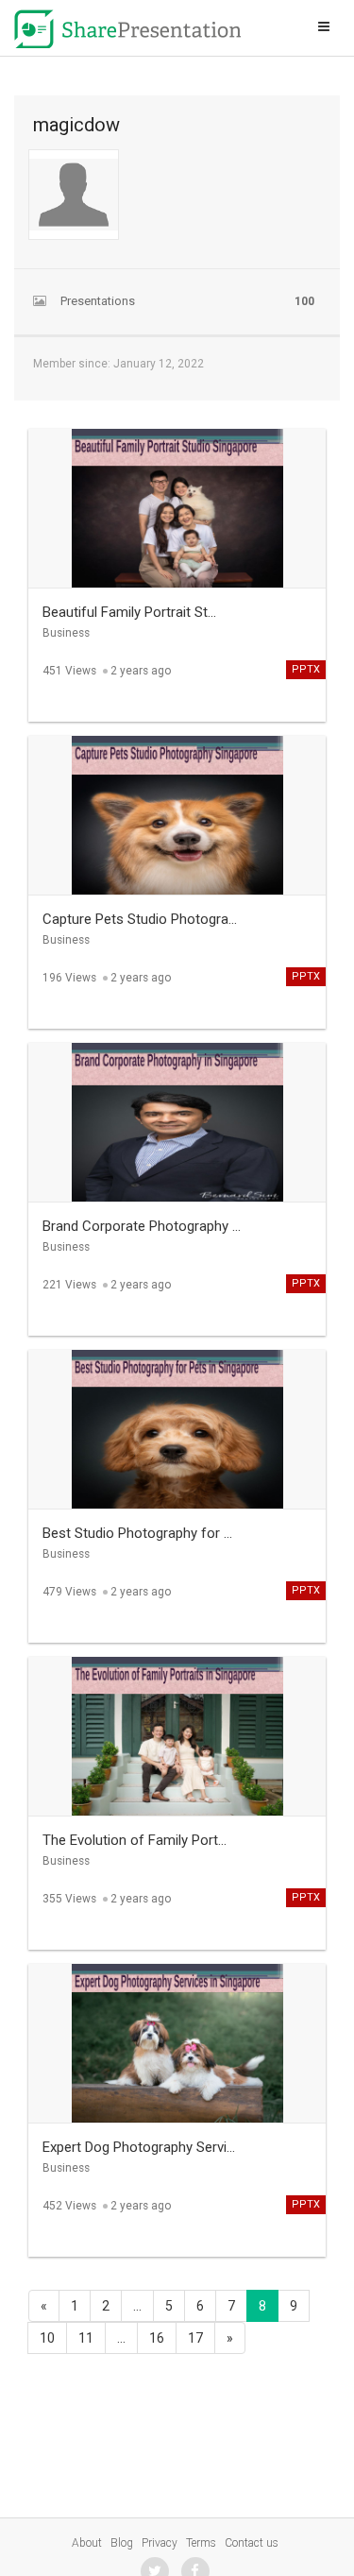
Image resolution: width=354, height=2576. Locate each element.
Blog (122, 2543)
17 (195, 2338)
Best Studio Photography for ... (137, 1533)
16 (157, 2338)
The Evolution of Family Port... (135, 1840)
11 (86, 2338)
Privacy (160, 2543)
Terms (201, 2543)
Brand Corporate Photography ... (142, 1226)
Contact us (252, 2543)
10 (47, 2338)
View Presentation (177, 494)
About (87, 2543)
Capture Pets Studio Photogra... (140, 919)
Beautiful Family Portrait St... (129, 612)
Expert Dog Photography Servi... (139, 2147)
